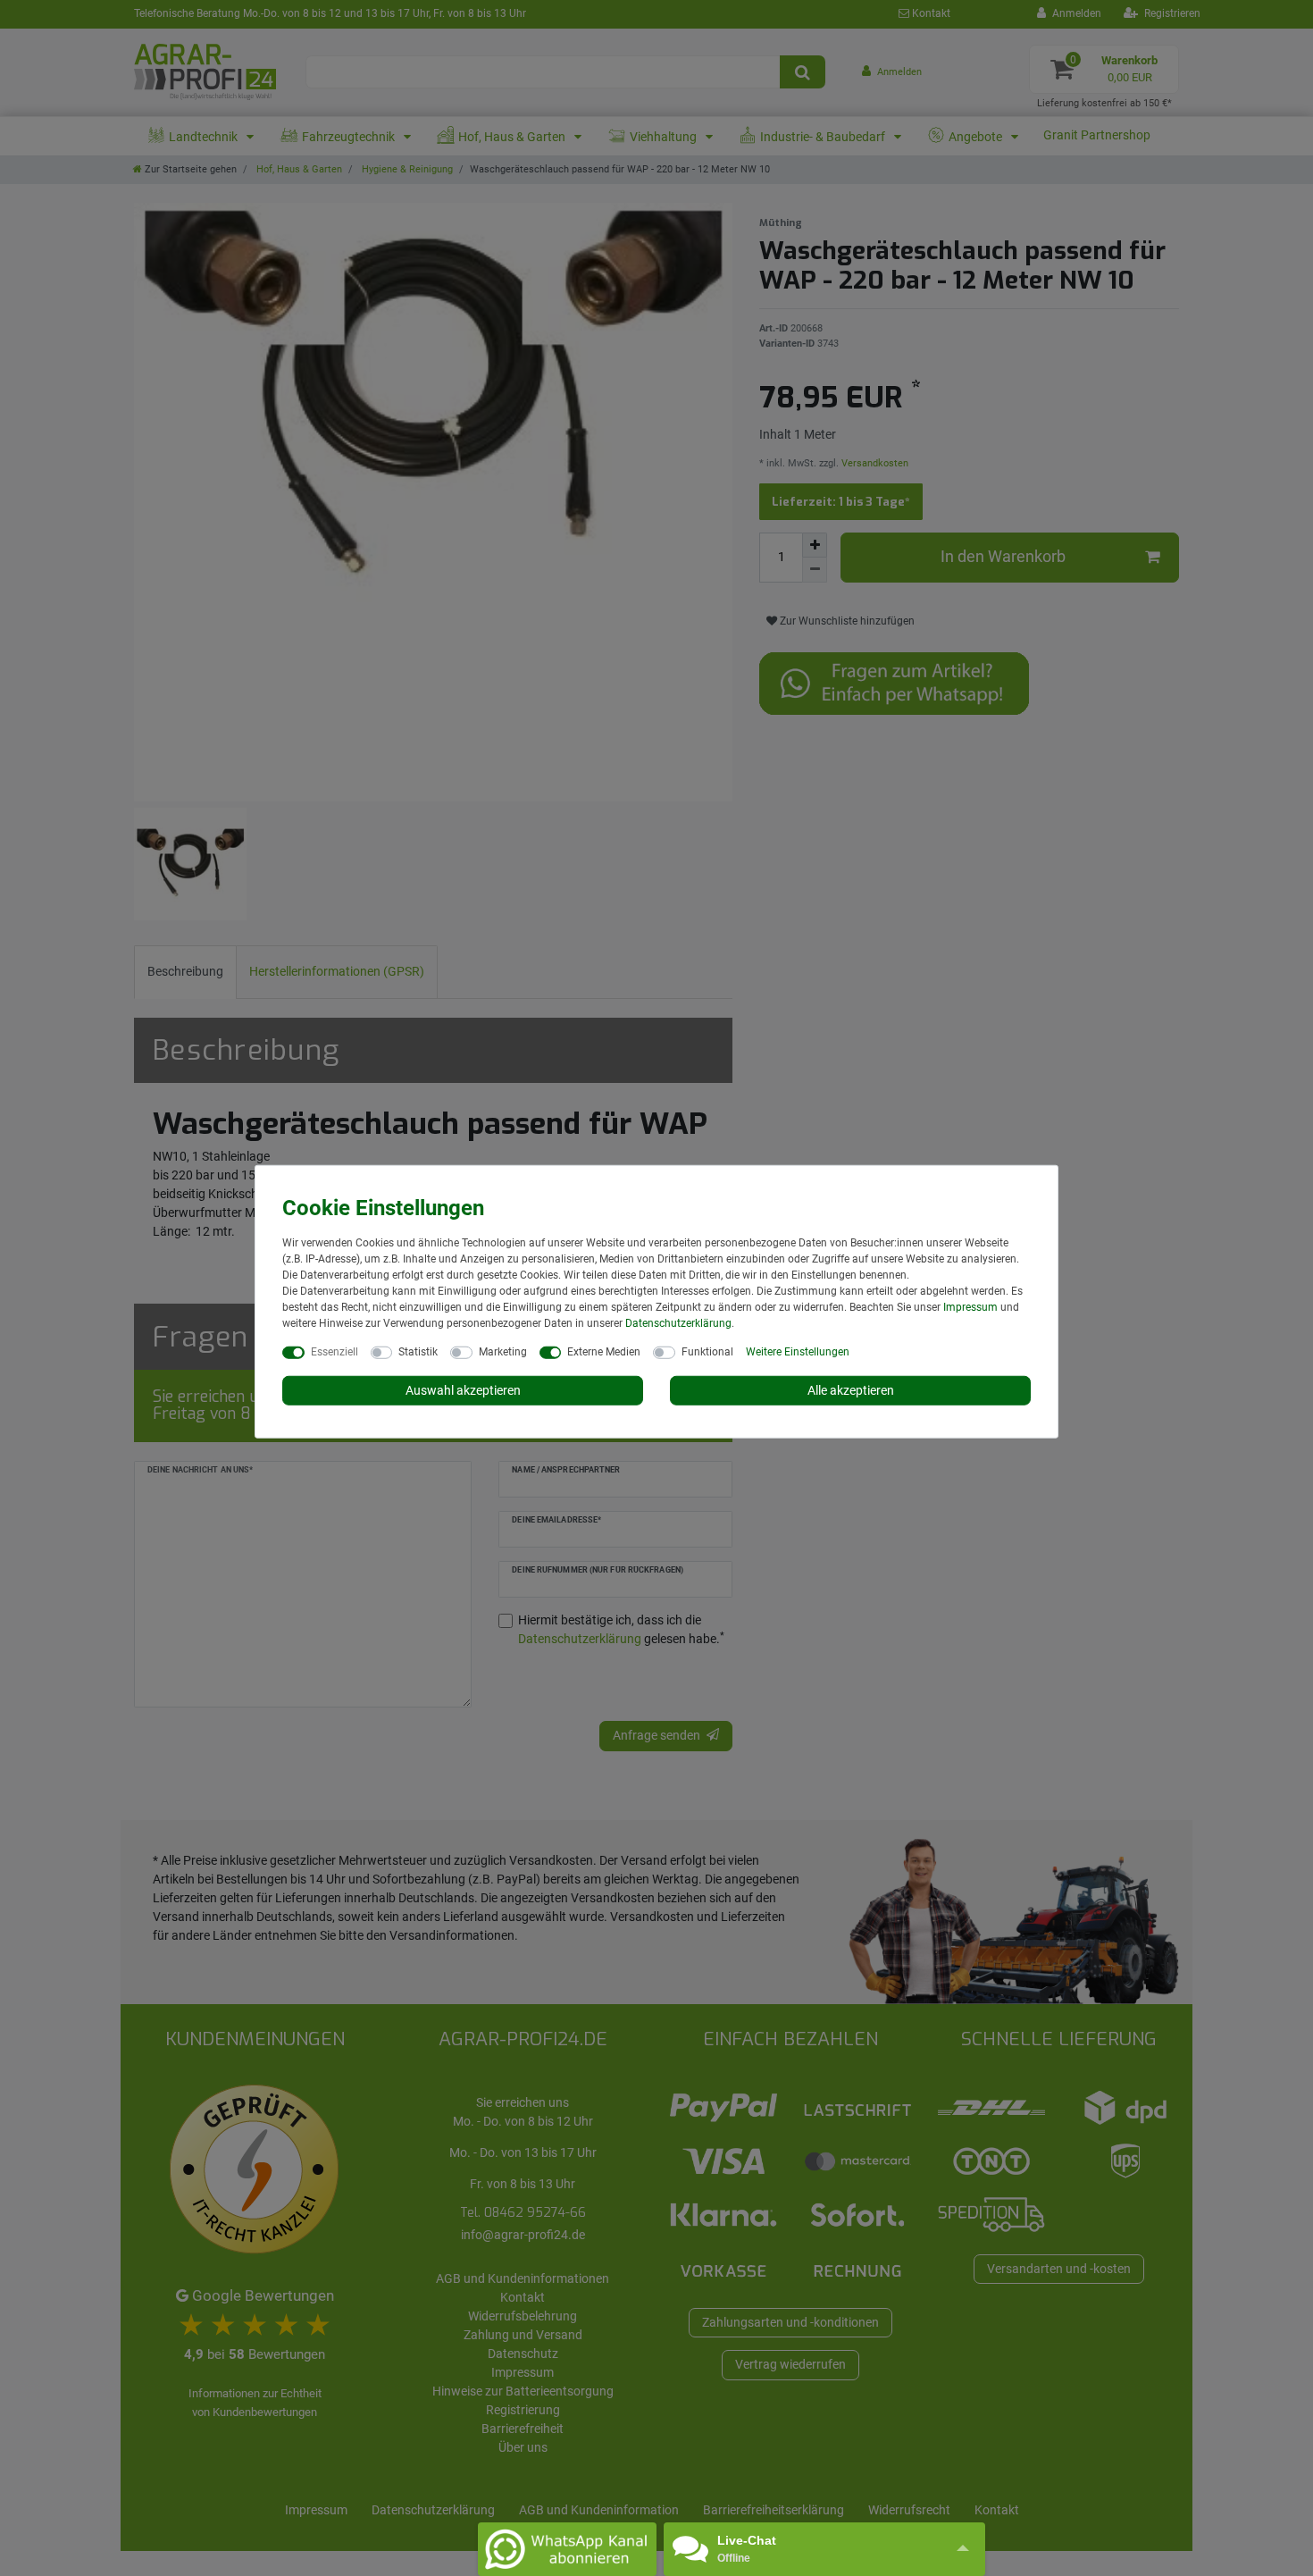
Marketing (503, 1351)
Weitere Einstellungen (798, 1351)
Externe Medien (604, 1351)
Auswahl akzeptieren (463, 1389)
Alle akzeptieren (851, 1389)
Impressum (970, 1306)
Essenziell (335, 1351)
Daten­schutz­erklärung (678, 1322)
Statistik (418, 1351)
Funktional (707, 1351)
